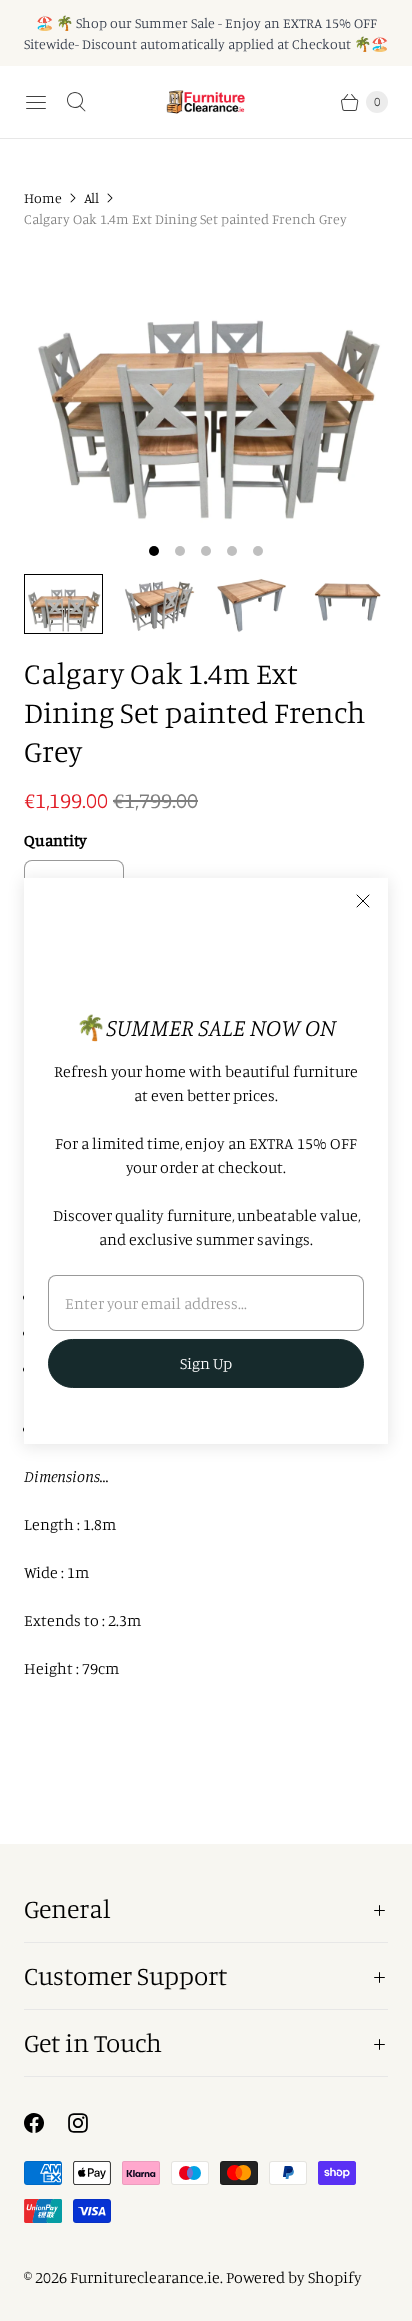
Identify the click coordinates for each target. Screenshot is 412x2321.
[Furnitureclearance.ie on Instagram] (90, 2123)
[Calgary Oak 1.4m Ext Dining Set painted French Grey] (206, 389)
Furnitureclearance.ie (145, 2277)
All (91, 197)
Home (43, 197)
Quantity (55, 840)
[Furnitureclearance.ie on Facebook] (46, 2123)
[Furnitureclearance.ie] (206, 102)
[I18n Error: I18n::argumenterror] (63, 604)
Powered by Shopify (294, 2277)
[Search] (76, 102)
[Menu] (36, 102)
